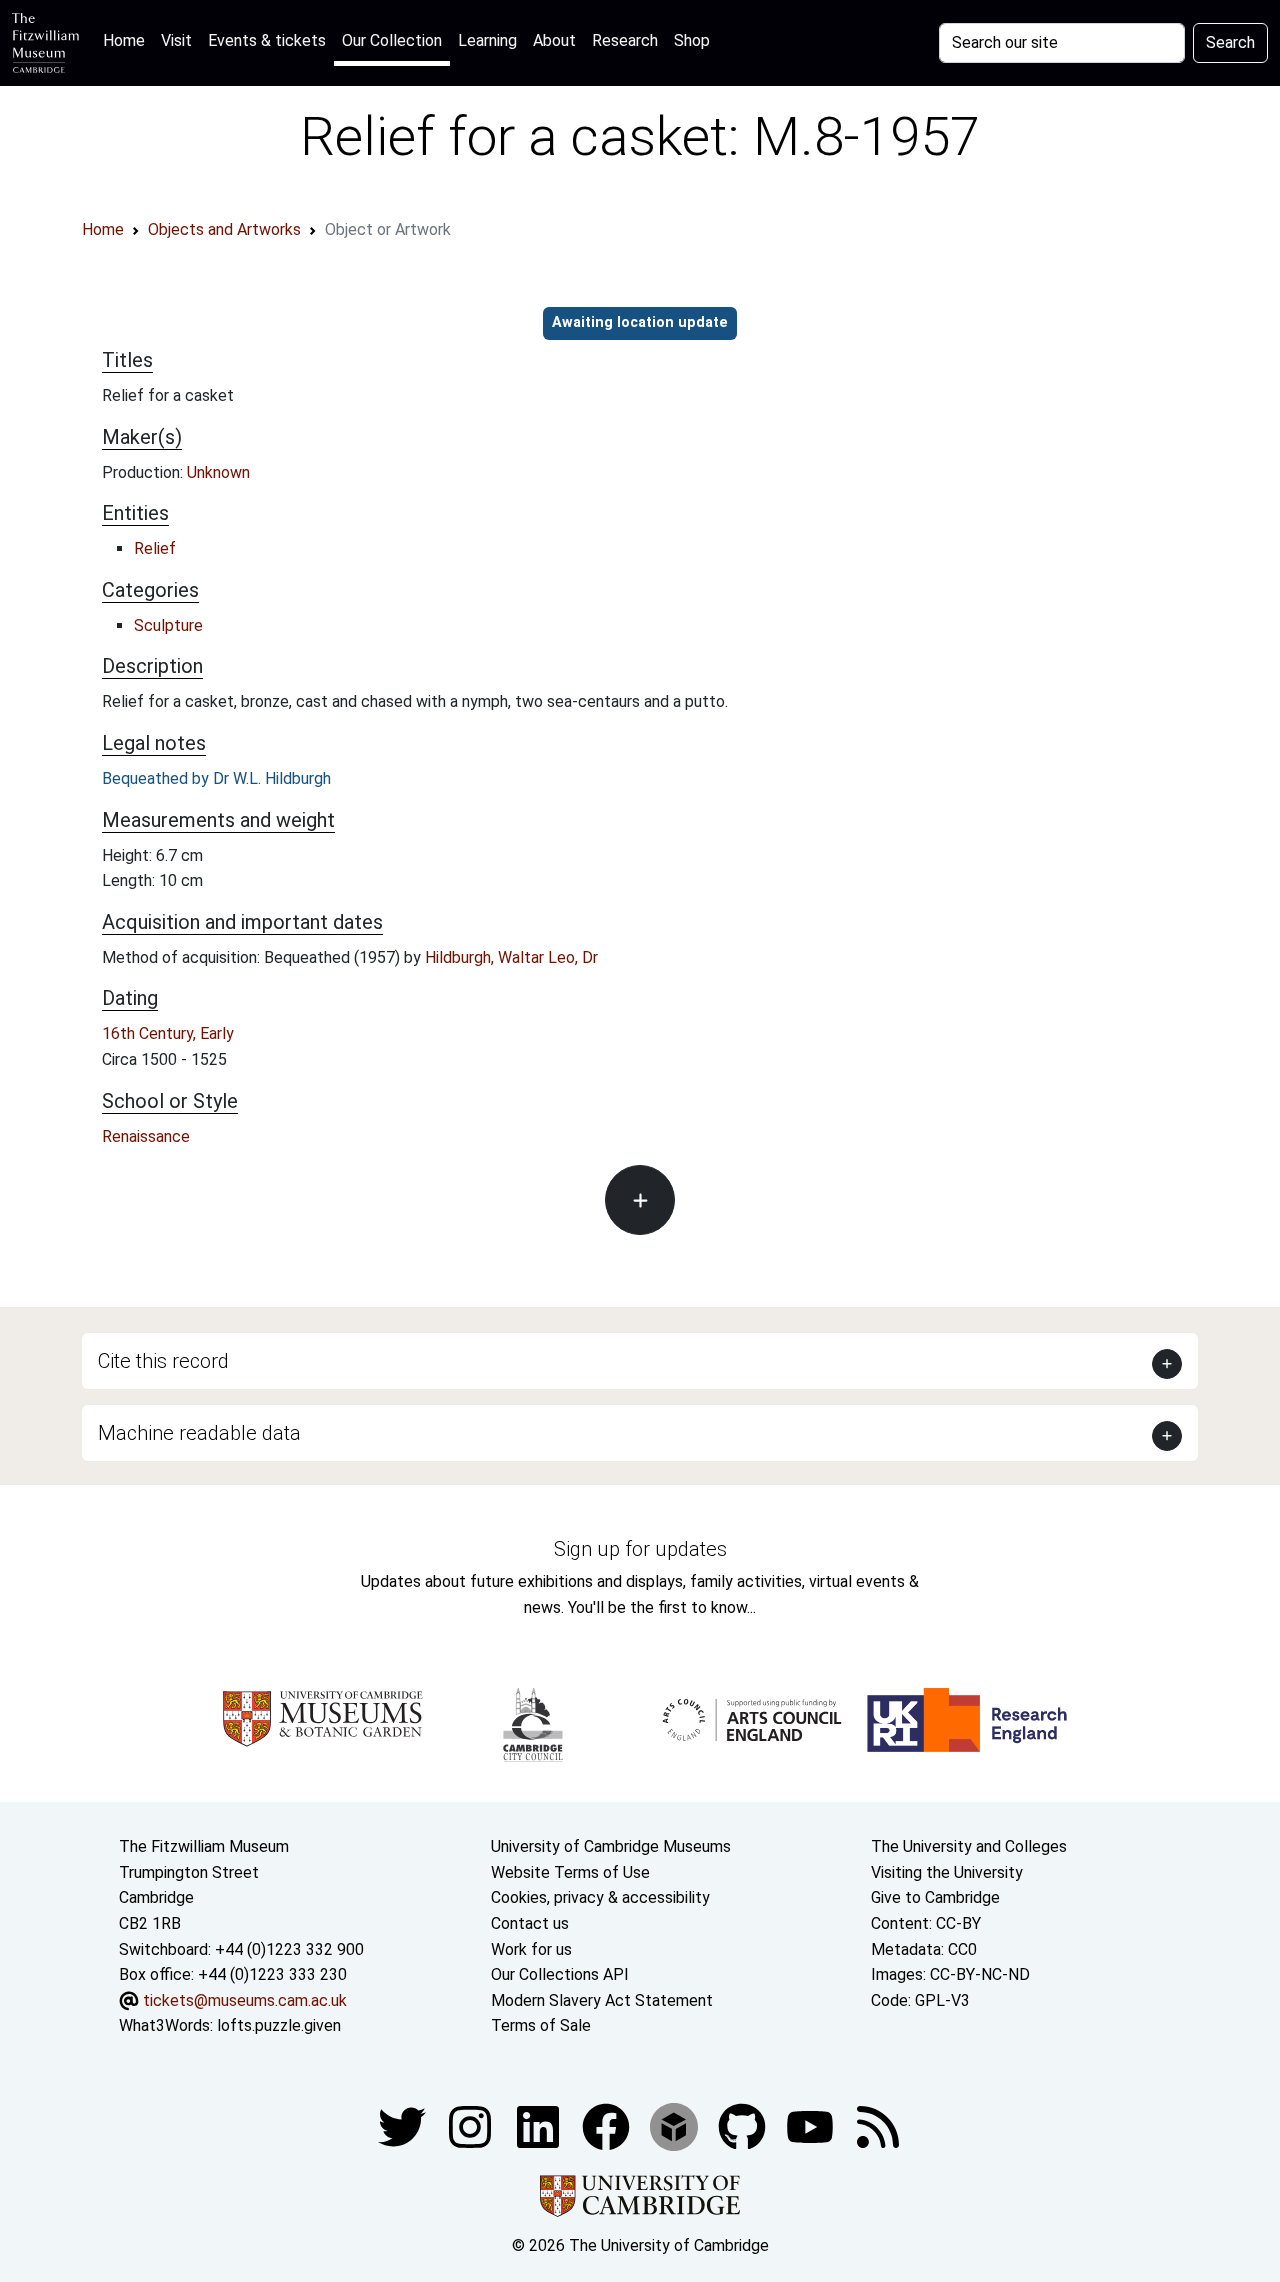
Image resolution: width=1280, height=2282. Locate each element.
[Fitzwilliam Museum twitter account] (404, 2125)
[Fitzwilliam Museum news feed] (878, 2125)
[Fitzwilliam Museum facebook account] (540, 2125)
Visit (176, 40)
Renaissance (146, 1136)
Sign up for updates (640, 1549)
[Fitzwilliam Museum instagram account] (472, 2125)
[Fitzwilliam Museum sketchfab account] (676, 2125)
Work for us (531, 1949)
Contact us (530, 1923)
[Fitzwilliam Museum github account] (744, 2125)
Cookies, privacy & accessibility (600, 1897)
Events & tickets (267, 40)
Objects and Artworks (224, 229)
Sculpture (168, 625)
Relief (155, 548)
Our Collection (392, 40)
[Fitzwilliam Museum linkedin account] (608, 2125)
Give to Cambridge (935, 1897)
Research (625, 40)
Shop (692, 40)
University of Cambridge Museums (611, 1846)
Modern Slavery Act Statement (602, 2000)
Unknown (218, 472)
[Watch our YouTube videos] (812, 2125)
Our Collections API (560, 1974)
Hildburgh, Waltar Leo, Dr (511, 957)
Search (1230, 42)
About (554, 40)
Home (128, 40)
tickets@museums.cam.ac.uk (245, 2000)
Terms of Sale (541, 2025)
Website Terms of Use (570, 1872)
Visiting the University (947, 1872)
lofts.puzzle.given (279, 2025)
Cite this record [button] (163, 1361)
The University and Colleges (969, 1846)
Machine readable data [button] (199, 1433)
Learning (487, 40)
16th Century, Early (168, 1033)
